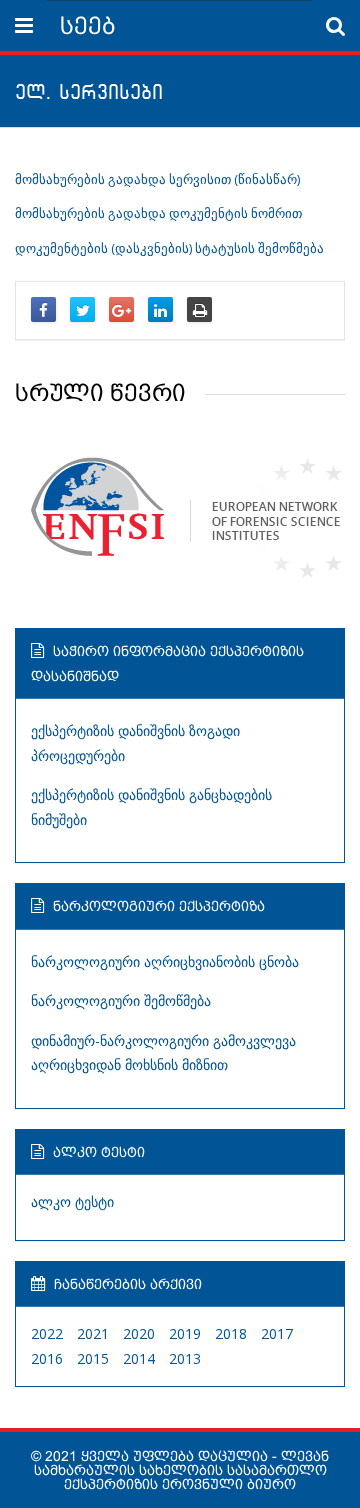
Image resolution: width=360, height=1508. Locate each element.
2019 (185, 1333)
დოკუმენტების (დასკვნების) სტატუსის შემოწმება (169, 248)
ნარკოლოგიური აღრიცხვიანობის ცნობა (165, 961)
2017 (277, 1333)
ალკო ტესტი (72, 1201)
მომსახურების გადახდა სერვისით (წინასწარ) (157, 179)
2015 (93, 1358)
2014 (139, 1358)
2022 (47, 1333)
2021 (93, 1333)
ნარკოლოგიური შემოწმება (121, 1000)
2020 (139, 1333)
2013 (185, 1358)
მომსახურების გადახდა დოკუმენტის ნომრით (158, 213)
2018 (231, 1333)
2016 (47, 1358)
